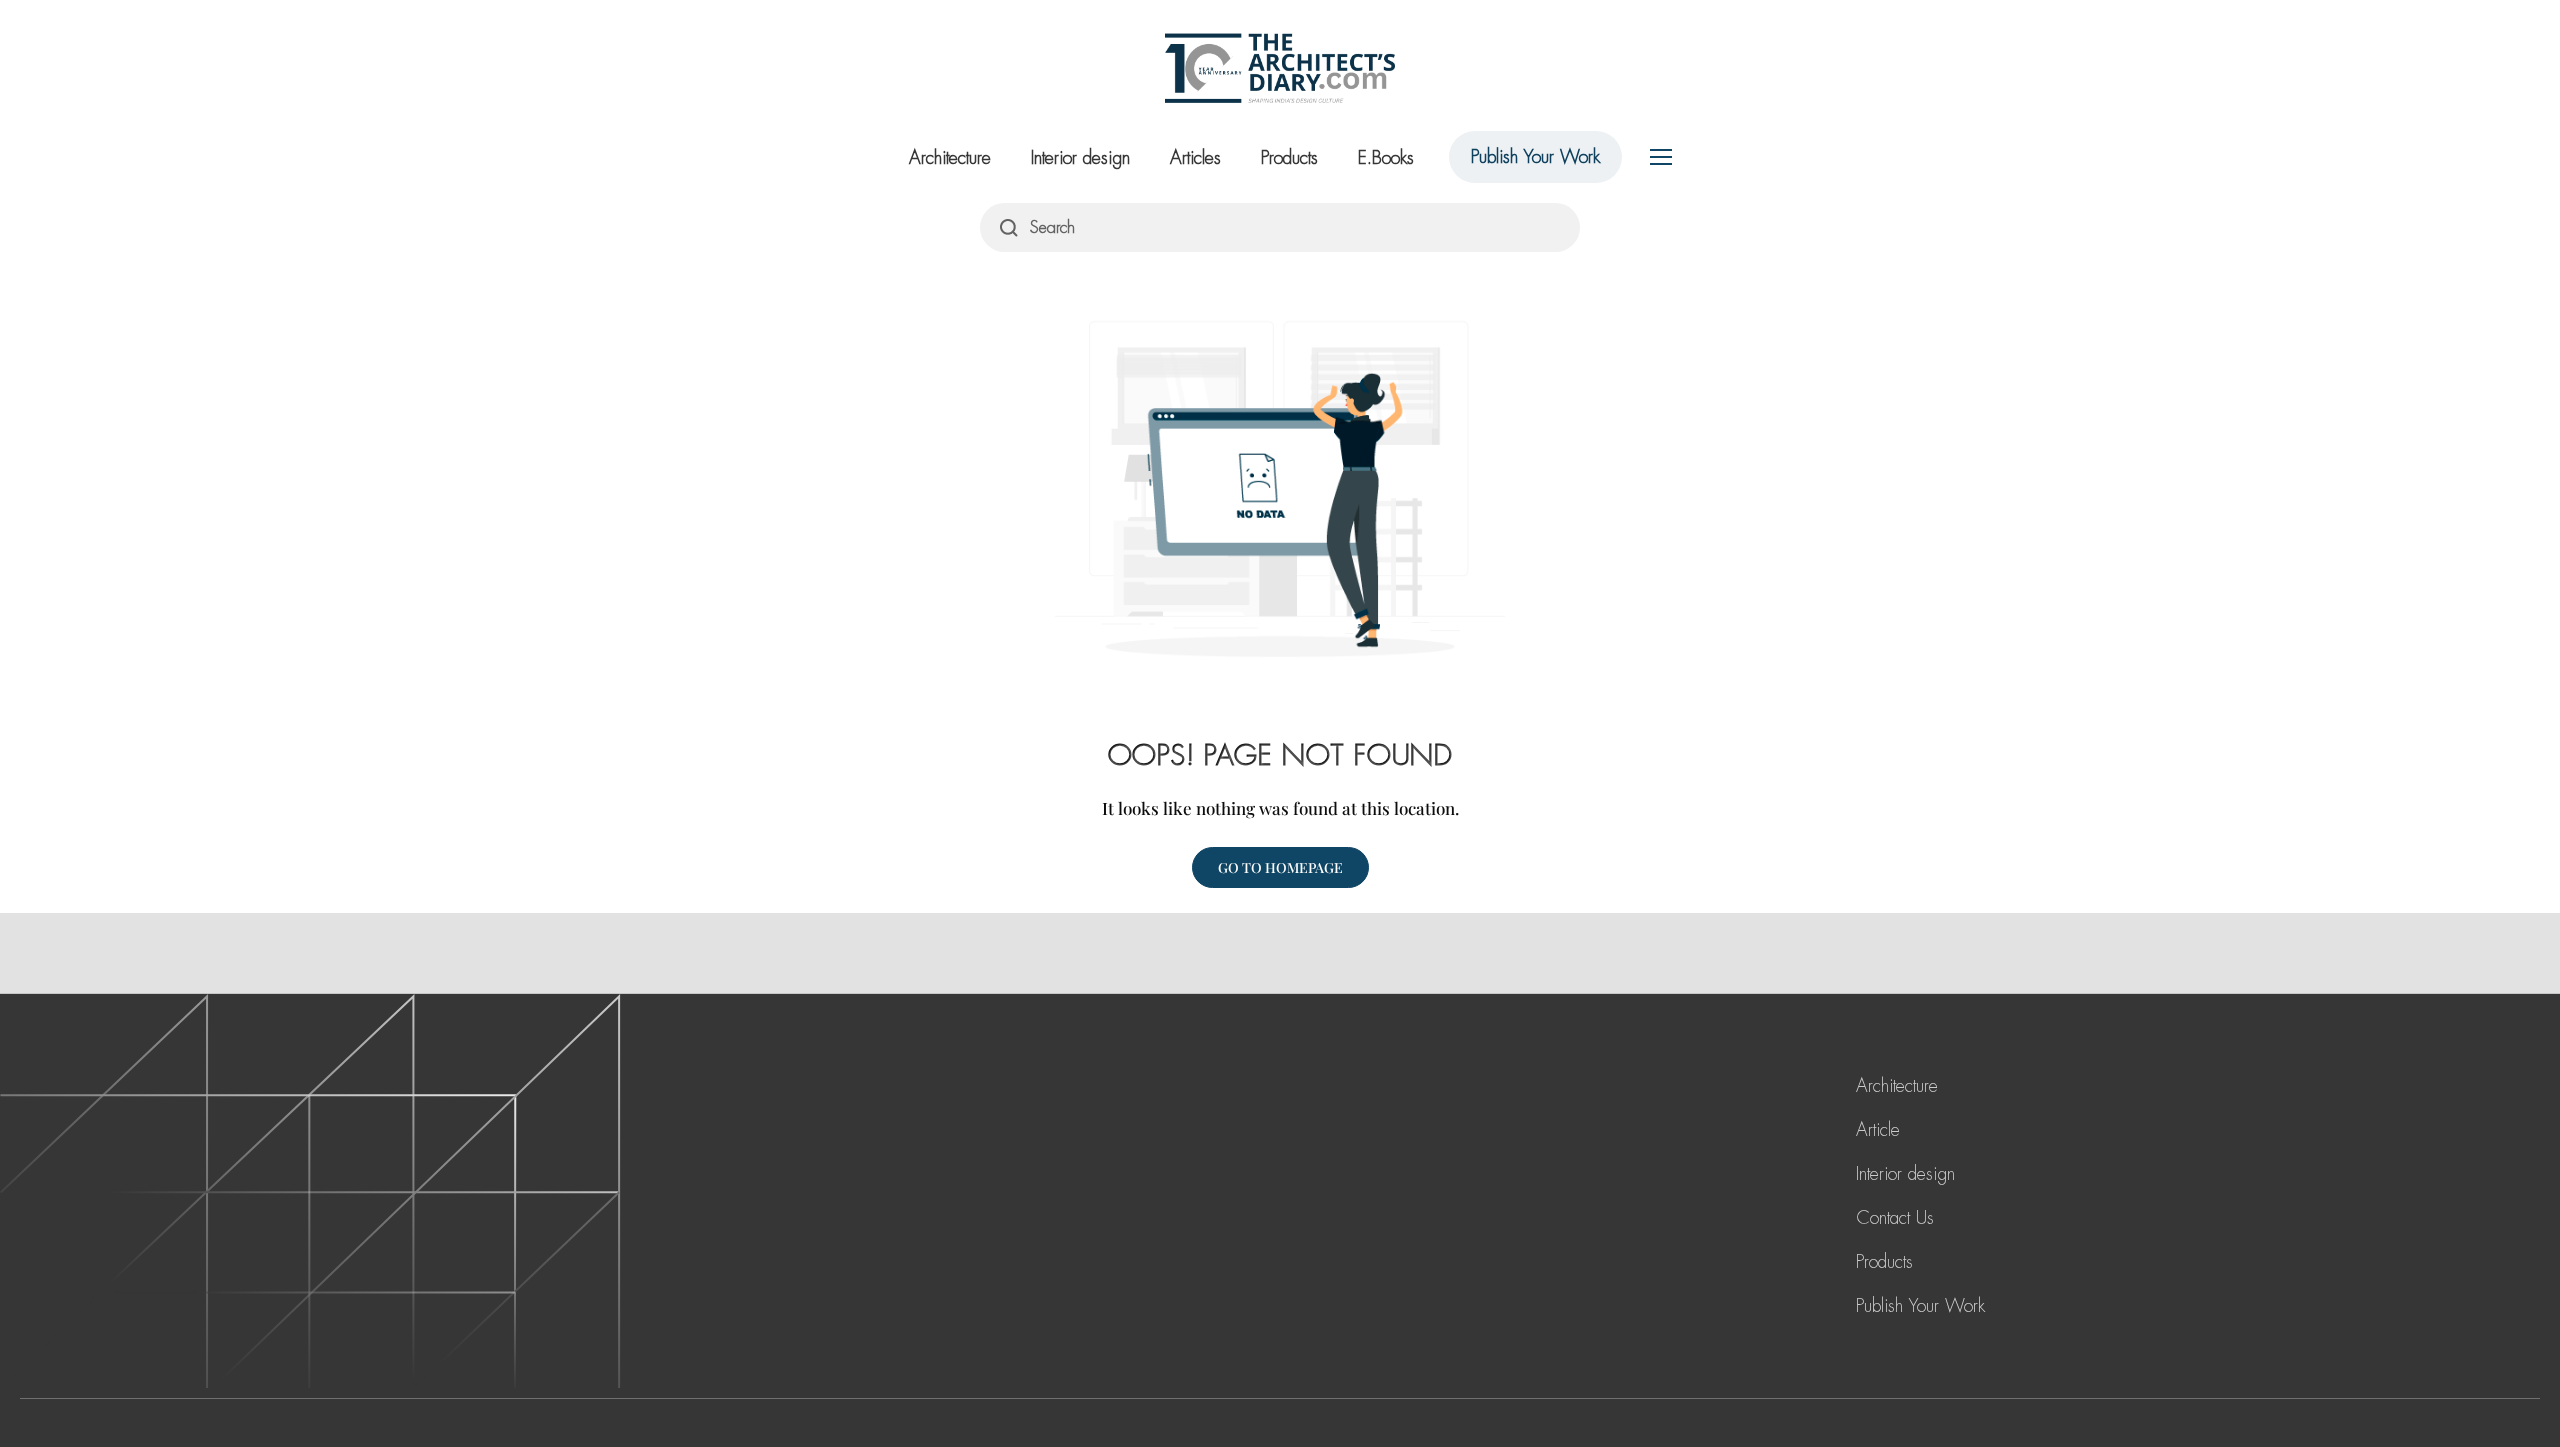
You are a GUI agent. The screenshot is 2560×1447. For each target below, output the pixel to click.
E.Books (1386, 158)
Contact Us (1895, 1218)
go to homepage (1280, 867)
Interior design (1080, 158)
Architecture (950, 158)
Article (1878, 1130)
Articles (1195, 158)
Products (1289, 158)
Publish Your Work (1535, 157)
